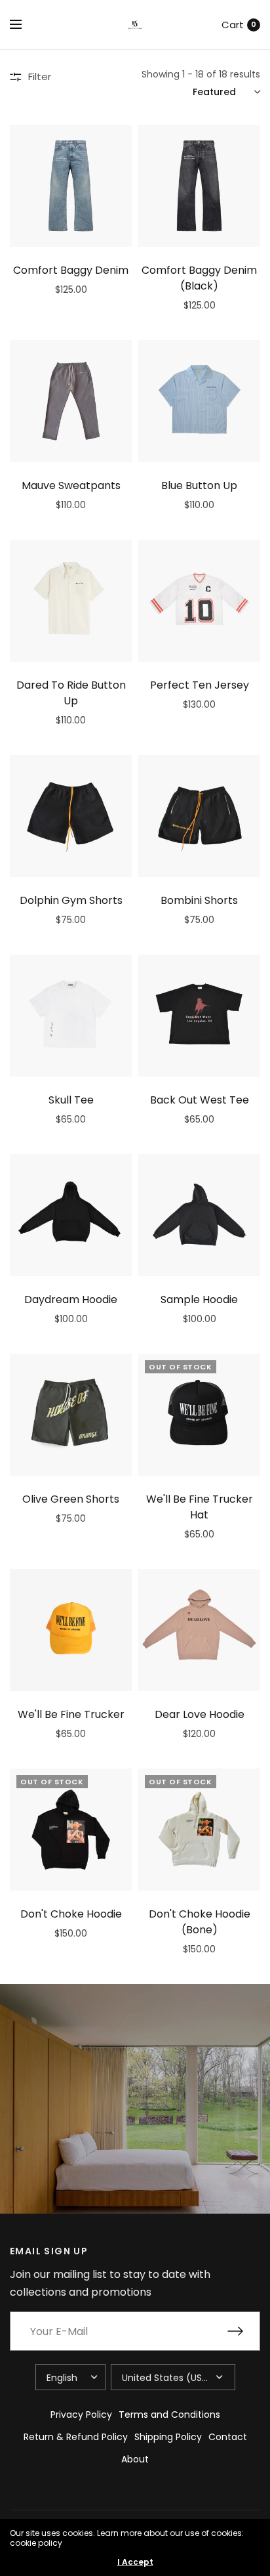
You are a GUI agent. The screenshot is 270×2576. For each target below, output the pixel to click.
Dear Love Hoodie (200, 1714)
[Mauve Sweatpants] (71, 401)
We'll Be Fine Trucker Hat (200, 1507)
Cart (233, 25)
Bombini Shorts (199, 900)
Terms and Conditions (169, 2415)
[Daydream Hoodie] (71, 1215)
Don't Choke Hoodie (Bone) (200, 1922)
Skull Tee (71, 1100)
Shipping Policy (168, 2437)
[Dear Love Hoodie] (199, 1630)
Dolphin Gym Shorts (71, 900)
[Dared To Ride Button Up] (71, 601)
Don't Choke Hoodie (71, 1914)
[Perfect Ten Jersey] (199, 601)
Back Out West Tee (200, 1100)
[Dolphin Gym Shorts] (71, 816)
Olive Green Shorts (71, 1499)
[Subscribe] (244, 2331)
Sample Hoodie (199, 1299)
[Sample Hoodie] (199, 1215)
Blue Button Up (199, 485)
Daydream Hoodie (71, 1299)
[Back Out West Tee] (199, 1016)
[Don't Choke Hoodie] (71, 1830)
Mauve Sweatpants (71, 485)
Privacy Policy (81, 2415)
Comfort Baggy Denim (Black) (199, 278)
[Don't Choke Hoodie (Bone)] (199, 1830)
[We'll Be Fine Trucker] (71, 1630)
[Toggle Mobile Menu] (24, 25)
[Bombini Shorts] (199, 816)
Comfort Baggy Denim (71, 270)
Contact (228, 2437)
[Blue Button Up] (199, 401)
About (135, 2459)
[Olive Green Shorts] (71, 1415)
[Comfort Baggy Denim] (71, 186)
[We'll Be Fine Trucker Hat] (199, 1415)
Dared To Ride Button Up (71, 693)
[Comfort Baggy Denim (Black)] (199, 186)
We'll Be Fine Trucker (71, 1714)
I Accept (135, 2562)
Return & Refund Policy (76, 2437)
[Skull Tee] (71, 1016)
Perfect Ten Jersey (200, 685)
